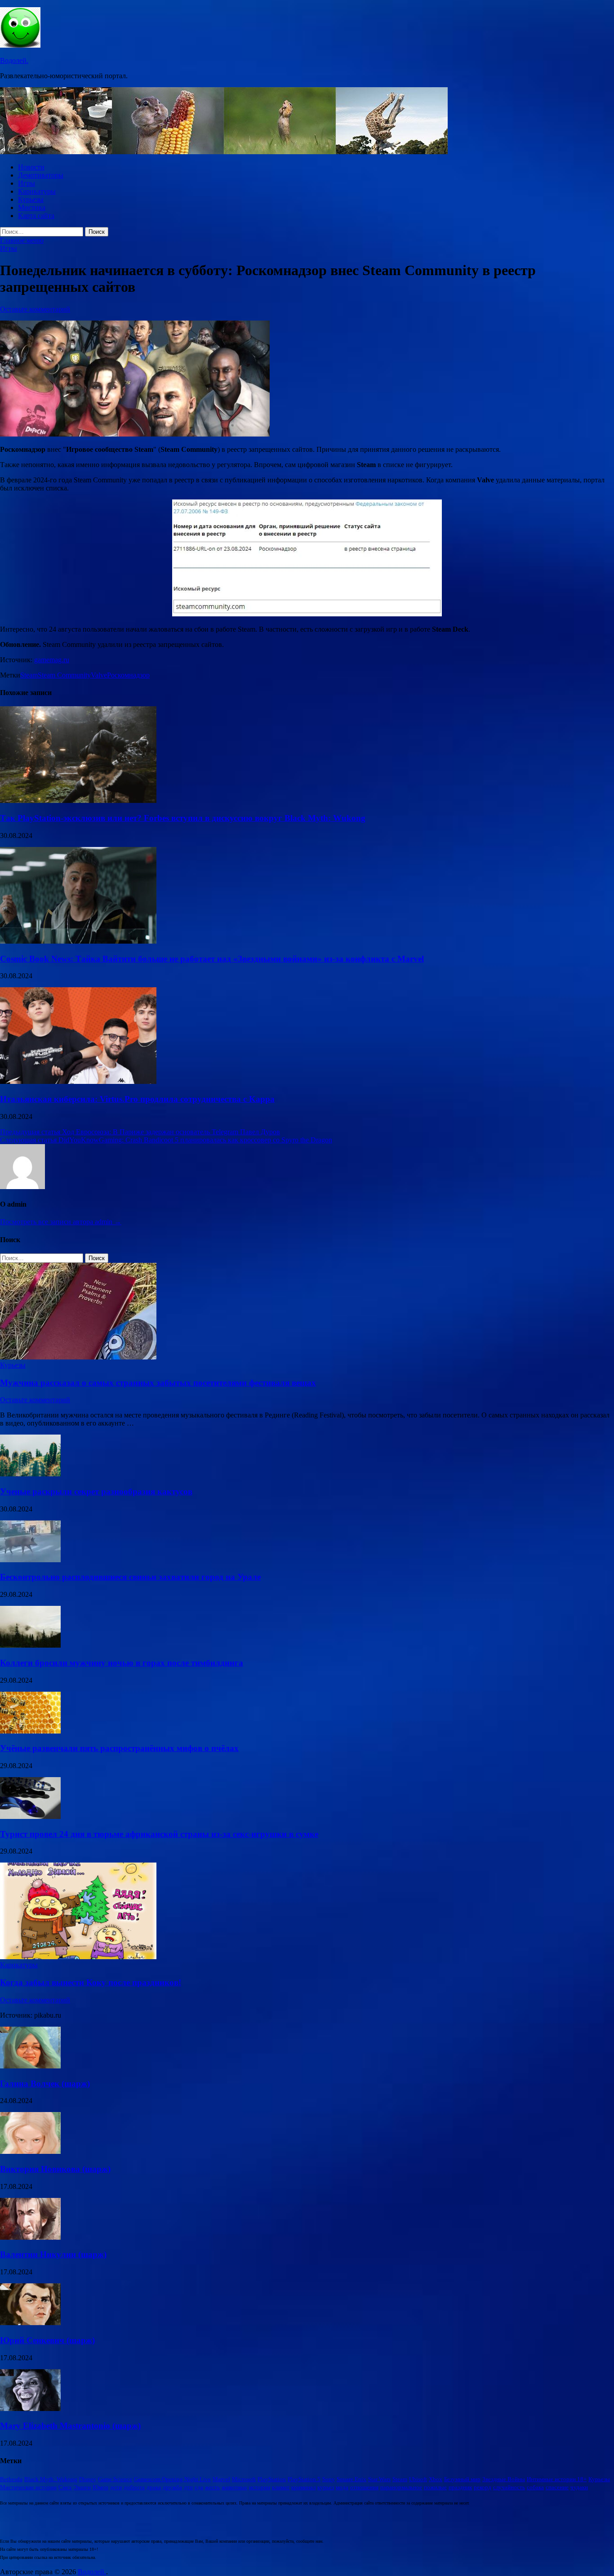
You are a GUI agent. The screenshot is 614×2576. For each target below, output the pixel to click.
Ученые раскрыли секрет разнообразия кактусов (96, 1491)
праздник (460, 2487)
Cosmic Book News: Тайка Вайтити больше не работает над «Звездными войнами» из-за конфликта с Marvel (212, 959)
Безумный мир (462, 2479)
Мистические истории (28, 2487)
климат (281, 2487)
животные (234, 2487)
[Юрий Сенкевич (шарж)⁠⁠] (30, 2323)
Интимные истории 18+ (557, 2479)
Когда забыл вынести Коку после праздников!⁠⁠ (91, 1982)
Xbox (436, 2479)
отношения (364, 2487)
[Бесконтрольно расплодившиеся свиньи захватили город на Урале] (30, 1560)
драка (154, 2487)
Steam (29, 675)
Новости (31, 167)
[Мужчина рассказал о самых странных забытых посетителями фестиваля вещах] (78, 1357)
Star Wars (379, 2479)
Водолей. (14, 60)
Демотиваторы (41, 175)
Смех (65, 2487)
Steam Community (64, 675)
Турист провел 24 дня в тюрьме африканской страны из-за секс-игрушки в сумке (159, 1834)
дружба (172, 2487)
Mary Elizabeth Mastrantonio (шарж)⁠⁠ (70, 2426)
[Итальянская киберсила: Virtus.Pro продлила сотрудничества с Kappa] (78, 1081)
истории (260, 2487)
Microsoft (244, 2479)
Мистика (32, 207)
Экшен (82, 2487)
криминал (303, 2487)
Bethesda (11, 2479)
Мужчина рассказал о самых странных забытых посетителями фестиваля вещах (158, 1383)
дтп (188, 2487)
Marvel (221, 2479)
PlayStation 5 (304, 2479)
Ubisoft (418, 2479)
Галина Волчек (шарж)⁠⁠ (45, 2084)
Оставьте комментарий (35, 309)
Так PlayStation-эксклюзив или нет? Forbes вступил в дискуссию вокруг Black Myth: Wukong (183, 818)
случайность (509, 2487)
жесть (212, 2487)
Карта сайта (36, 216)
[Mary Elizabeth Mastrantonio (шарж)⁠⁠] (30, 2409)
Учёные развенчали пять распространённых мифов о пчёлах (119, 1748)
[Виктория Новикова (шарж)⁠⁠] (30, 2151)
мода (342, 2487)
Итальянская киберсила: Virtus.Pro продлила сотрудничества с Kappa (137, 1099)
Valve (99, 675)
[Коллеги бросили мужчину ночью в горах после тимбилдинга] (30, 1645)
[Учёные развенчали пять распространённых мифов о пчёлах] (30, 1731)
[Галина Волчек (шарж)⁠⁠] (30, 2066)
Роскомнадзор (128, 675)
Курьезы (31, 199)
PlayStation (272, 2479)
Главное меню (22, 240)
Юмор (100, 2487)
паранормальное (401, 2487)
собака (535, 2487)
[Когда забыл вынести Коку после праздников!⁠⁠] (78, 1957)
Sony (329, 2479)
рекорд (483, 2487)
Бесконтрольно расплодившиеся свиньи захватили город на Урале (130, 1577)
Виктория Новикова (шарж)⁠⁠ (55, 2169)
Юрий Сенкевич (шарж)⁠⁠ (47, 2340)
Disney (88, 2479)
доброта (134, 2487)
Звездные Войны (504, 2479)
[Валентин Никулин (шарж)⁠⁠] (30, 2237)
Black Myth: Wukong (51, 2479)
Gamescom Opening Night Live (172, 2479)
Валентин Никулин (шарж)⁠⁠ (53, 2254)
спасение (557, 2487)
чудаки (579, 2487)
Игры (27, 183)
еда (199, 2487)
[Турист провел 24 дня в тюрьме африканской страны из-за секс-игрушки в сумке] (30, 1816)
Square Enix (351, 2479)
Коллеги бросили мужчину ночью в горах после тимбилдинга (122, 1663)
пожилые (435, 2487)
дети (116, 2487)
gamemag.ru (52, 660)
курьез (326, 2487)
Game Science (115, 2479)
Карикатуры (37, 191)
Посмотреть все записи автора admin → (61, 1222)
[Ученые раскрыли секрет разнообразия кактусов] (30, 1474)
